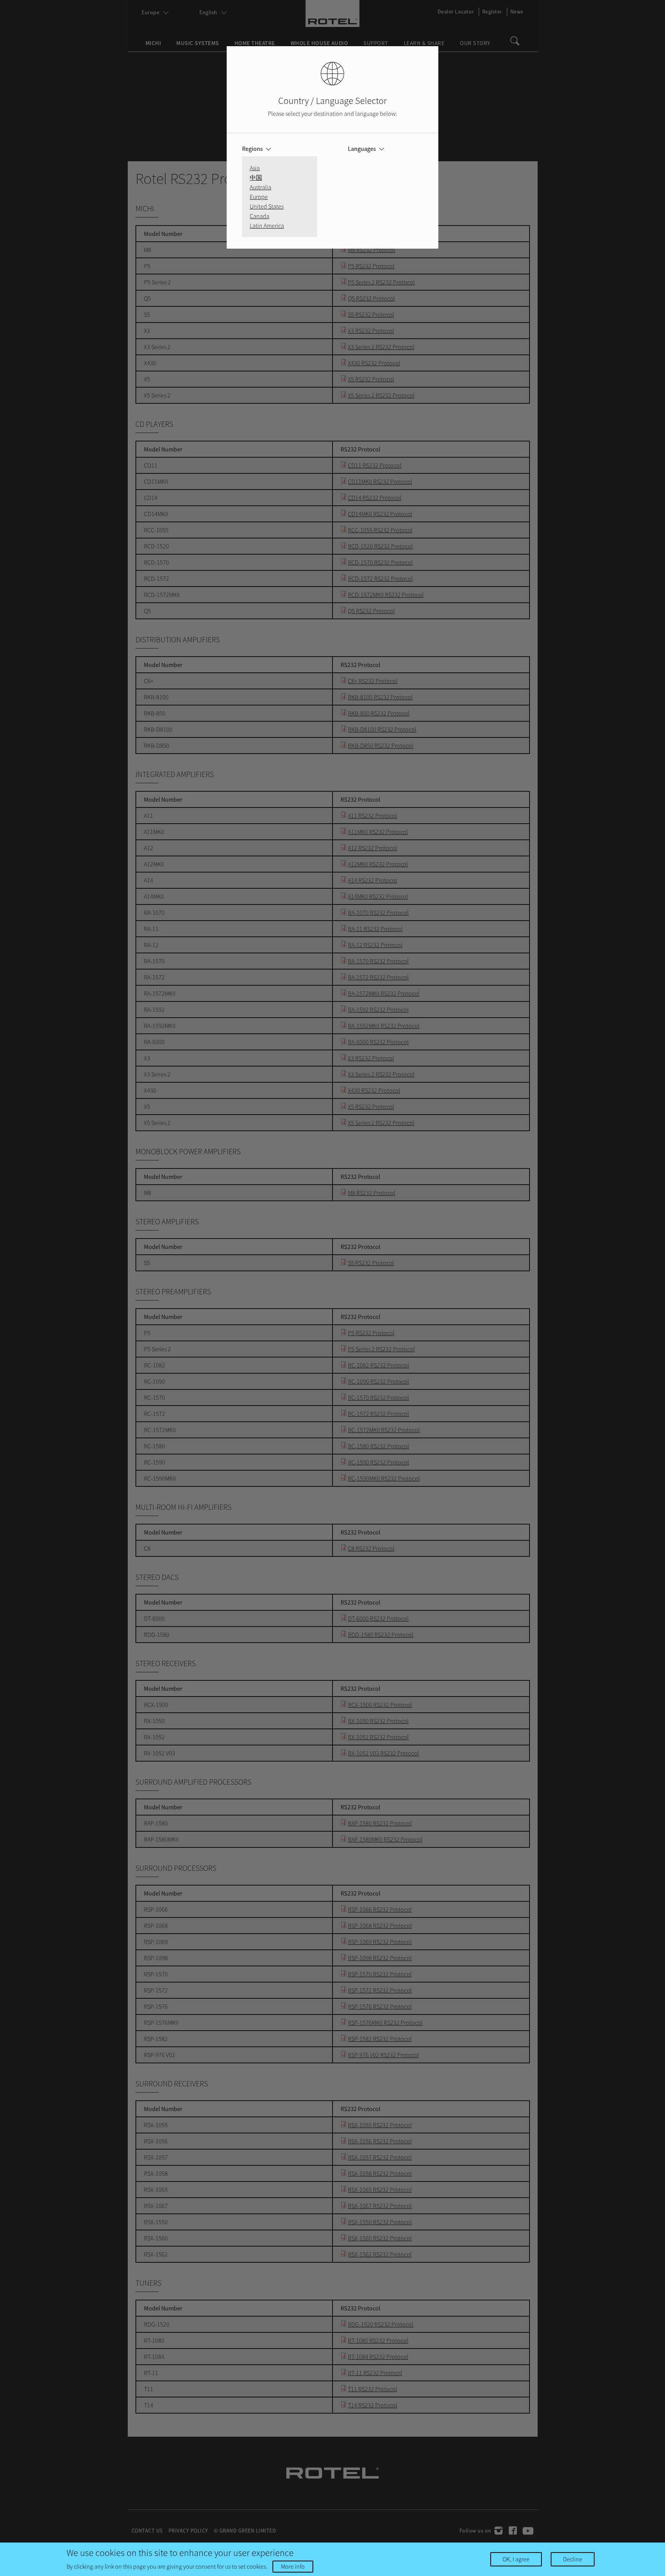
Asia (255, 168)
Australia (261, 187)
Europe (259, 197)
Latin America (267, 226)
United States (267, 206)
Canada (260, 216)
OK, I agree (516, 2559)
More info (293, 2566)
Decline (573, 2559)
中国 (256, 177)
